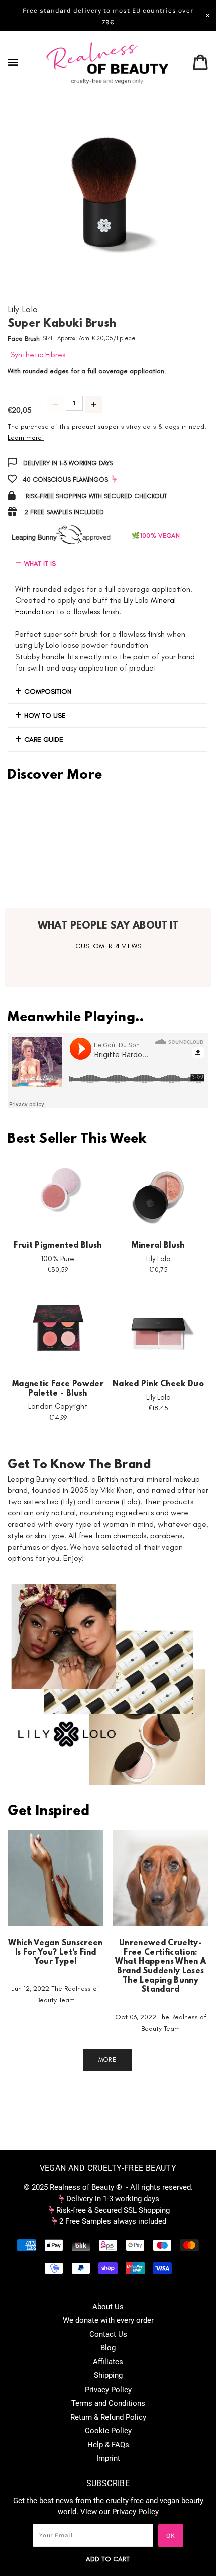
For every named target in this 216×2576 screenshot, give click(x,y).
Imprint (108, 2458)
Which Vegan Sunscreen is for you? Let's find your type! (55, 1952)
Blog (108, 2348)
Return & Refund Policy (108, 2417)
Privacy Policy (108, 2390)
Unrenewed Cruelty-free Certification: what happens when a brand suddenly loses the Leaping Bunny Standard (161, 1967)
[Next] (178, 198)
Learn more (25, 438)
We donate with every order (108, 2320)
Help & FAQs (108, 2445)
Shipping (108, 2375)
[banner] (108, 63)
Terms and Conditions (108, 2403)
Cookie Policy (108, 2431)
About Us (108, 2307)
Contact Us (108, 2334)
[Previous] (38, 198)
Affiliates (108, 2362)
